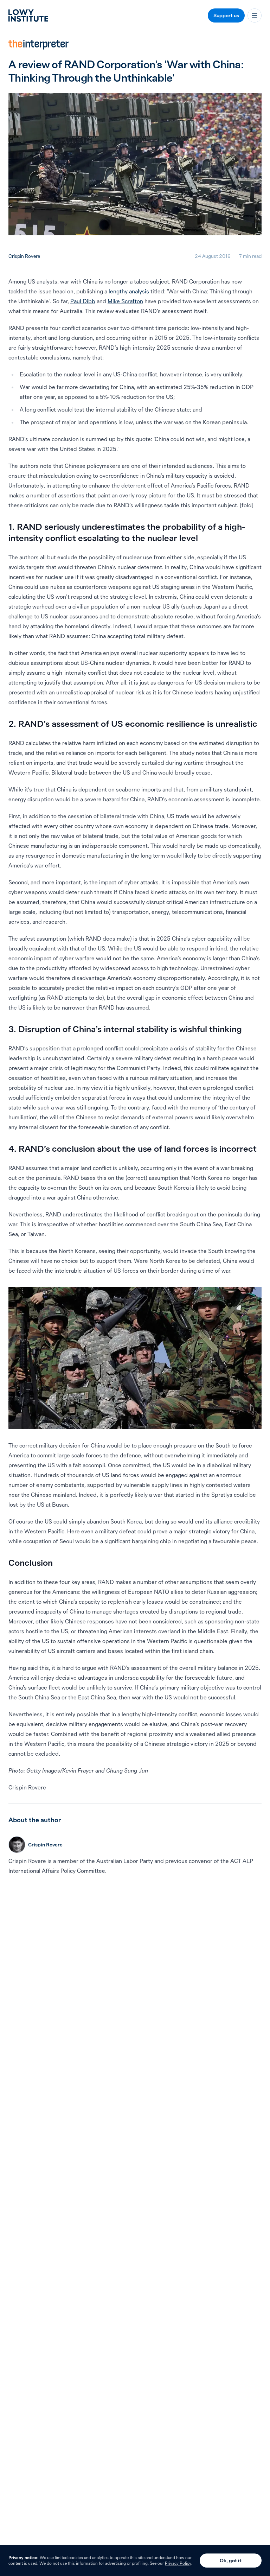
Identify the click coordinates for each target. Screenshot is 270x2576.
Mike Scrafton (125, 301)
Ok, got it (231, 2561)
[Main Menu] (255, 15)
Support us (226, 15)
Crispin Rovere (24, 256)
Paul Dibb (83, 301)
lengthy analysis (129, 291)
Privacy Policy (178, 2563)
